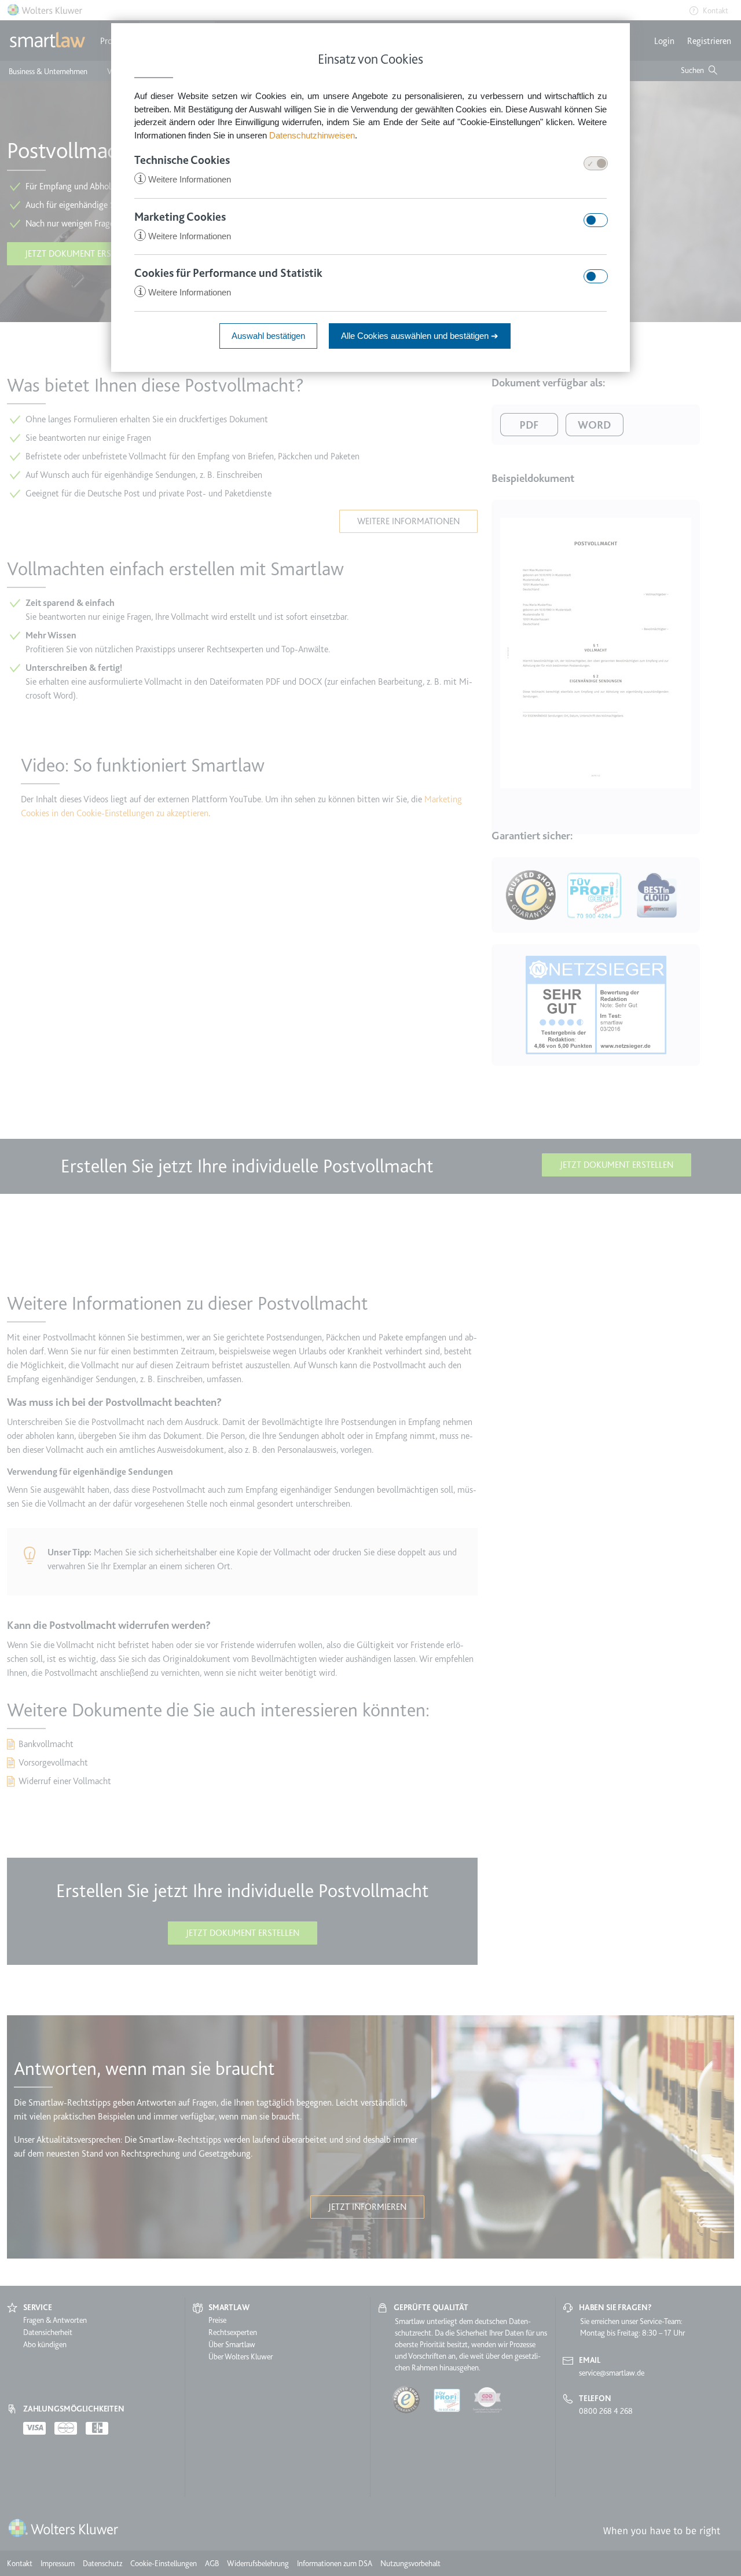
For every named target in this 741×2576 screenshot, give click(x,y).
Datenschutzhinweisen (312, 135)
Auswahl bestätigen (268, 336)
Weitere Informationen (184, 179)
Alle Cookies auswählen (420, 336)
